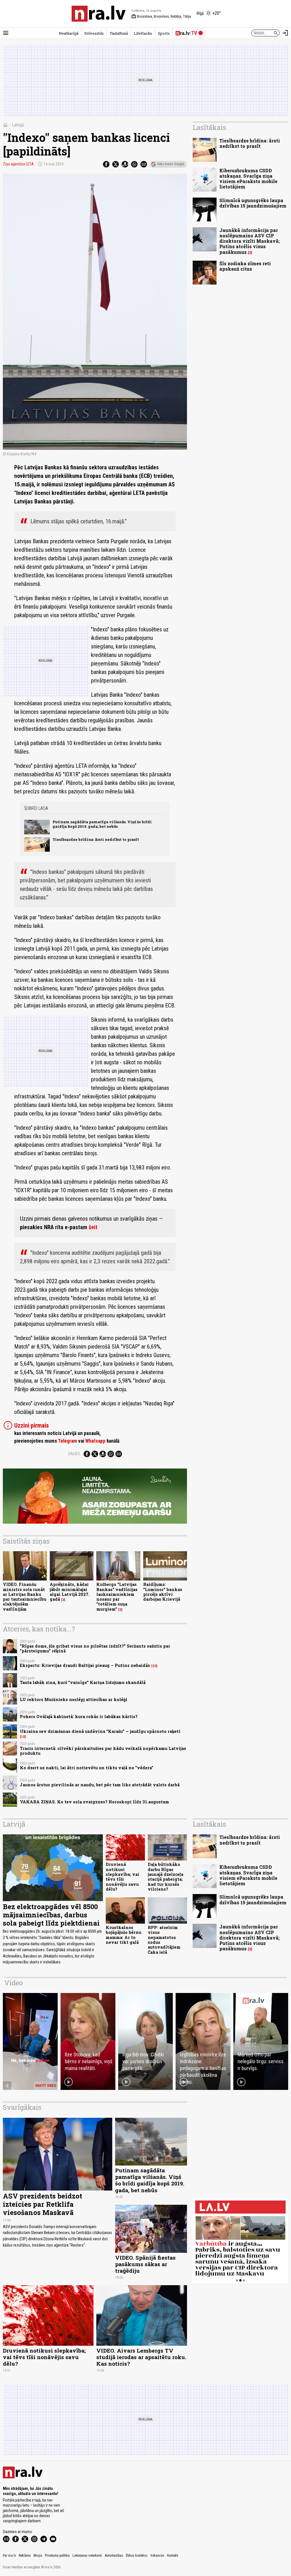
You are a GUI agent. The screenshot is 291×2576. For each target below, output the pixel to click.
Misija (38, 2556)
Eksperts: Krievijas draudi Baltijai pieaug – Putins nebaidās (85, 1665)
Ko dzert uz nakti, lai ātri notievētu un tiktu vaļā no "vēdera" (87, 1768)
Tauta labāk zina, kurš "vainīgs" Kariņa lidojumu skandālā (83, 1682)
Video (13, 1983)
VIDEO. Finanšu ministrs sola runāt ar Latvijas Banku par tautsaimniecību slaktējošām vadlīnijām (25, 1597)
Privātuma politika (57, 2556)
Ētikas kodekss (137, 2556)
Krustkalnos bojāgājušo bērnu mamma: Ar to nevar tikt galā (123, 1935)
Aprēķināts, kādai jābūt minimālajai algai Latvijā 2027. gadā (70, 1592)
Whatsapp (95, 1441)
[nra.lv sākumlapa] (99, 14)
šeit (93, 1227)
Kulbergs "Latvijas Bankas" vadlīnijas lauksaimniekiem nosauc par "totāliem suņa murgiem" (117, 1597)
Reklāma (25, 2556)
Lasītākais (209, 127)
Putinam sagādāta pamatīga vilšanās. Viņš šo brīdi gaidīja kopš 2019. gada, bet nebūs (102, 824)
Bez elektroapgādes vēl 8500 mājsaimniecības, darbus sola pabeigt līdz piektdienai (51, 1915)
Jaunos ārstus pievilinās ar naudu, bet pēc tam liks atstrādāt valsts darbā (100, 1785)
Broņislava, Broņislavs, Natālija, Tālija (161, 16)
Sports (164, 33)
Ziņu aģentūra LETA (18, 164)
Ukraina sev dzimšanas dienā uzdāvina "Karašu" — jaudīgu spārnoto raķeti (100, 1731)
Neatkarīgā (69, 33)
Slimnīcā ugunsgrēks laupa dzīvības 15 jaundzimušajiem (253, 203)
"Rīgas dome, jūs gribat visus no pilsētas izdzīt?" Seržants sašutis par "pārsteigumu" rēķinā (95, 1648)
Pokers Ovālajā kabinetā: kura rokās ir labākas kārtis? (79, 1717)
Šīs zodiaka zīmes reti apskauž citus (245, 266)
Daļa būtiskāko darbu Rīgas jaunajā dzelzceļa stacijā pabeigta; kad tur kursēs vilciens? (166, 1877)
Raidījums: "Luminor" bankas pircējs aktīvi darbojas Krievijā (163, 1592)
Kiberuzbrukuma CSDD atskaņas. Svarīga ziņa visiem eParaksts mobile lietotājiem (248, 179)
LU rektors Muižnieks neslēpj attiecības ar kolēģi (74, 1699)
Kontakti (173, 2556)
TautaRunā (119, 33)
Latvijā (18, 125)
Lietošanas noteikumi (87, 2556)
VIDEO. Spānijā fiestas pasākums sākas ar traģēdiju (145, 2264)
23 (154, 1666)
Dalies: (74, 1454)
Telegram (67, 1441)
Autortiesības (114, 2556)
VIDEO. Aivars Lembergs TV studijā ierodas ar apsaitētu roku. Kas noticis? (141, 2357)
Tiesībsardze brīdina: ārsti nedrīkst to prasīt (96, 839)
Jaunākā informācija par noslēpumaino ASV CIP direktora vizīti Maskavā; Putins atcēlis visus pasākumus (250, 241)
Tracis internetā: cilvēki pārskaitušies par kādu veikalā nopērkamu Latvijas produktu (103, 1751)
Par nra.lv (9, 2556)
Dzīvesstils (94, 33)
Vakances (157, 2556)
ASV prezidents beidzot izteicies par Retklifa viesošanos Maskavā (42, 2204)
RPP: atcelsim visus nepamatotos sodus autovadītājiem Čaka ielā (164, 1940)
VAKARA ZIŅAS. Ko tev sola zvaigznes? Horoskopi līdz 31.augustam (94, 1802)
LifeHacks (143, 33)
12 (23, 1737)
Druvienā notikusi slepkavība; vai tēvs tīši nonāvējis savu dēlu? (122, 1877)
